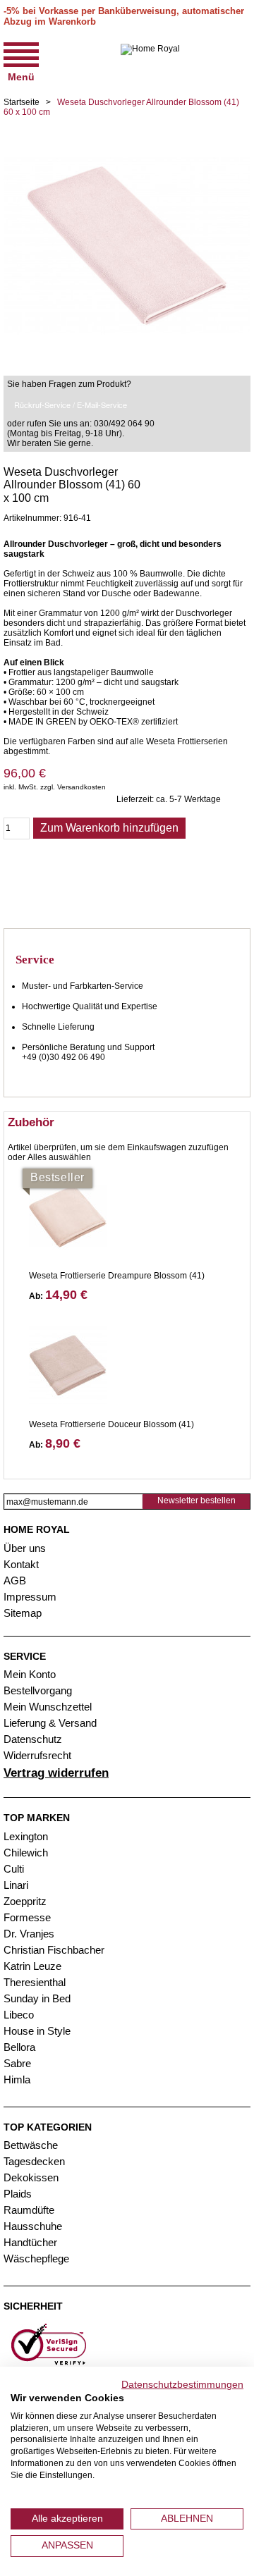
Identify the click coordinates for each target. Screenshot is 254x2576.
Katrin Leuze (32, 1966)
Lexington (26, 1836)
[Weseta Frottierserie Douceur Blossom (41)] (68, 1365)
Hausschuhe (33, 2226)
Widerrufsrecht (37, 1755)
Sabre (17, 2063)
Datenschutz (33, 1739)
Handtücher (30, 2242)
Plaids (18, 2194)
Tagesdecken (34, 2161)
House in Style (37, 2031)
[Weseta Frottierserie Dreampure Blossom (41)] (68, 1216)
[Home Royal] (150, 61)
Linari (16, 1885)
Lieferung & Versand (50, 1723)
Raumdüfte (29, 2210)
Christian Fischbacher (54, 1950)
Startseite (22, 102)
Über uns (25, 1548)
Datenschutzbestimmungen (182, 2385)
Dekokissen (31, 2177)
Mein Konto (30, 1674)
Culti (14, 1869)
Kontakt (21, 1564)
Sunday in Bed (37, 1998)
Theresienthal (35, 1982)
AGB (15, 1580)
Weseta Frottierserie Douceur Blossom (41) (111, 1424)
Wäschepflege (36, 2258)
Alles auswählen (59, 1157)
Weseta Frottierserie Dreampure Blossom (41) (117, 1276)
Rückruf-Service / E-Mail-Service (71, 405)
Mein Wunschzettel (48, 1707)
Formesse (27, 1917)
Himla (17, 2079)
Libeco (19, 2015)
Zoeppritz (25, 1901)
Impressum (30, 1597)
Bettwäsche (31, 2145)
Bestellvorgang (38, 1690)
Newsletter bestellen (196, 1500)
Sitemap (23, 1613)
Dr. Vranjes (29, 1934)
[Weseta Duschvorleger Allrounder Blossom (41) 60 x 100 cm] (127, 127)
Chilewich (26, 1853)
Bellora (21, 2047)
